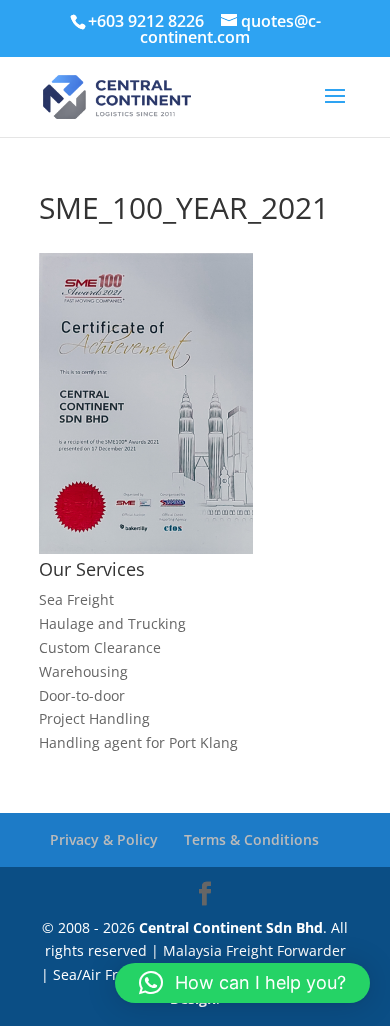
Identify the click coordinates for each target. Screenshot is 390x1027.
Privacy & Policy (104, 839)
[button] (242, 983)
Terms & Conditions (251, 839)
